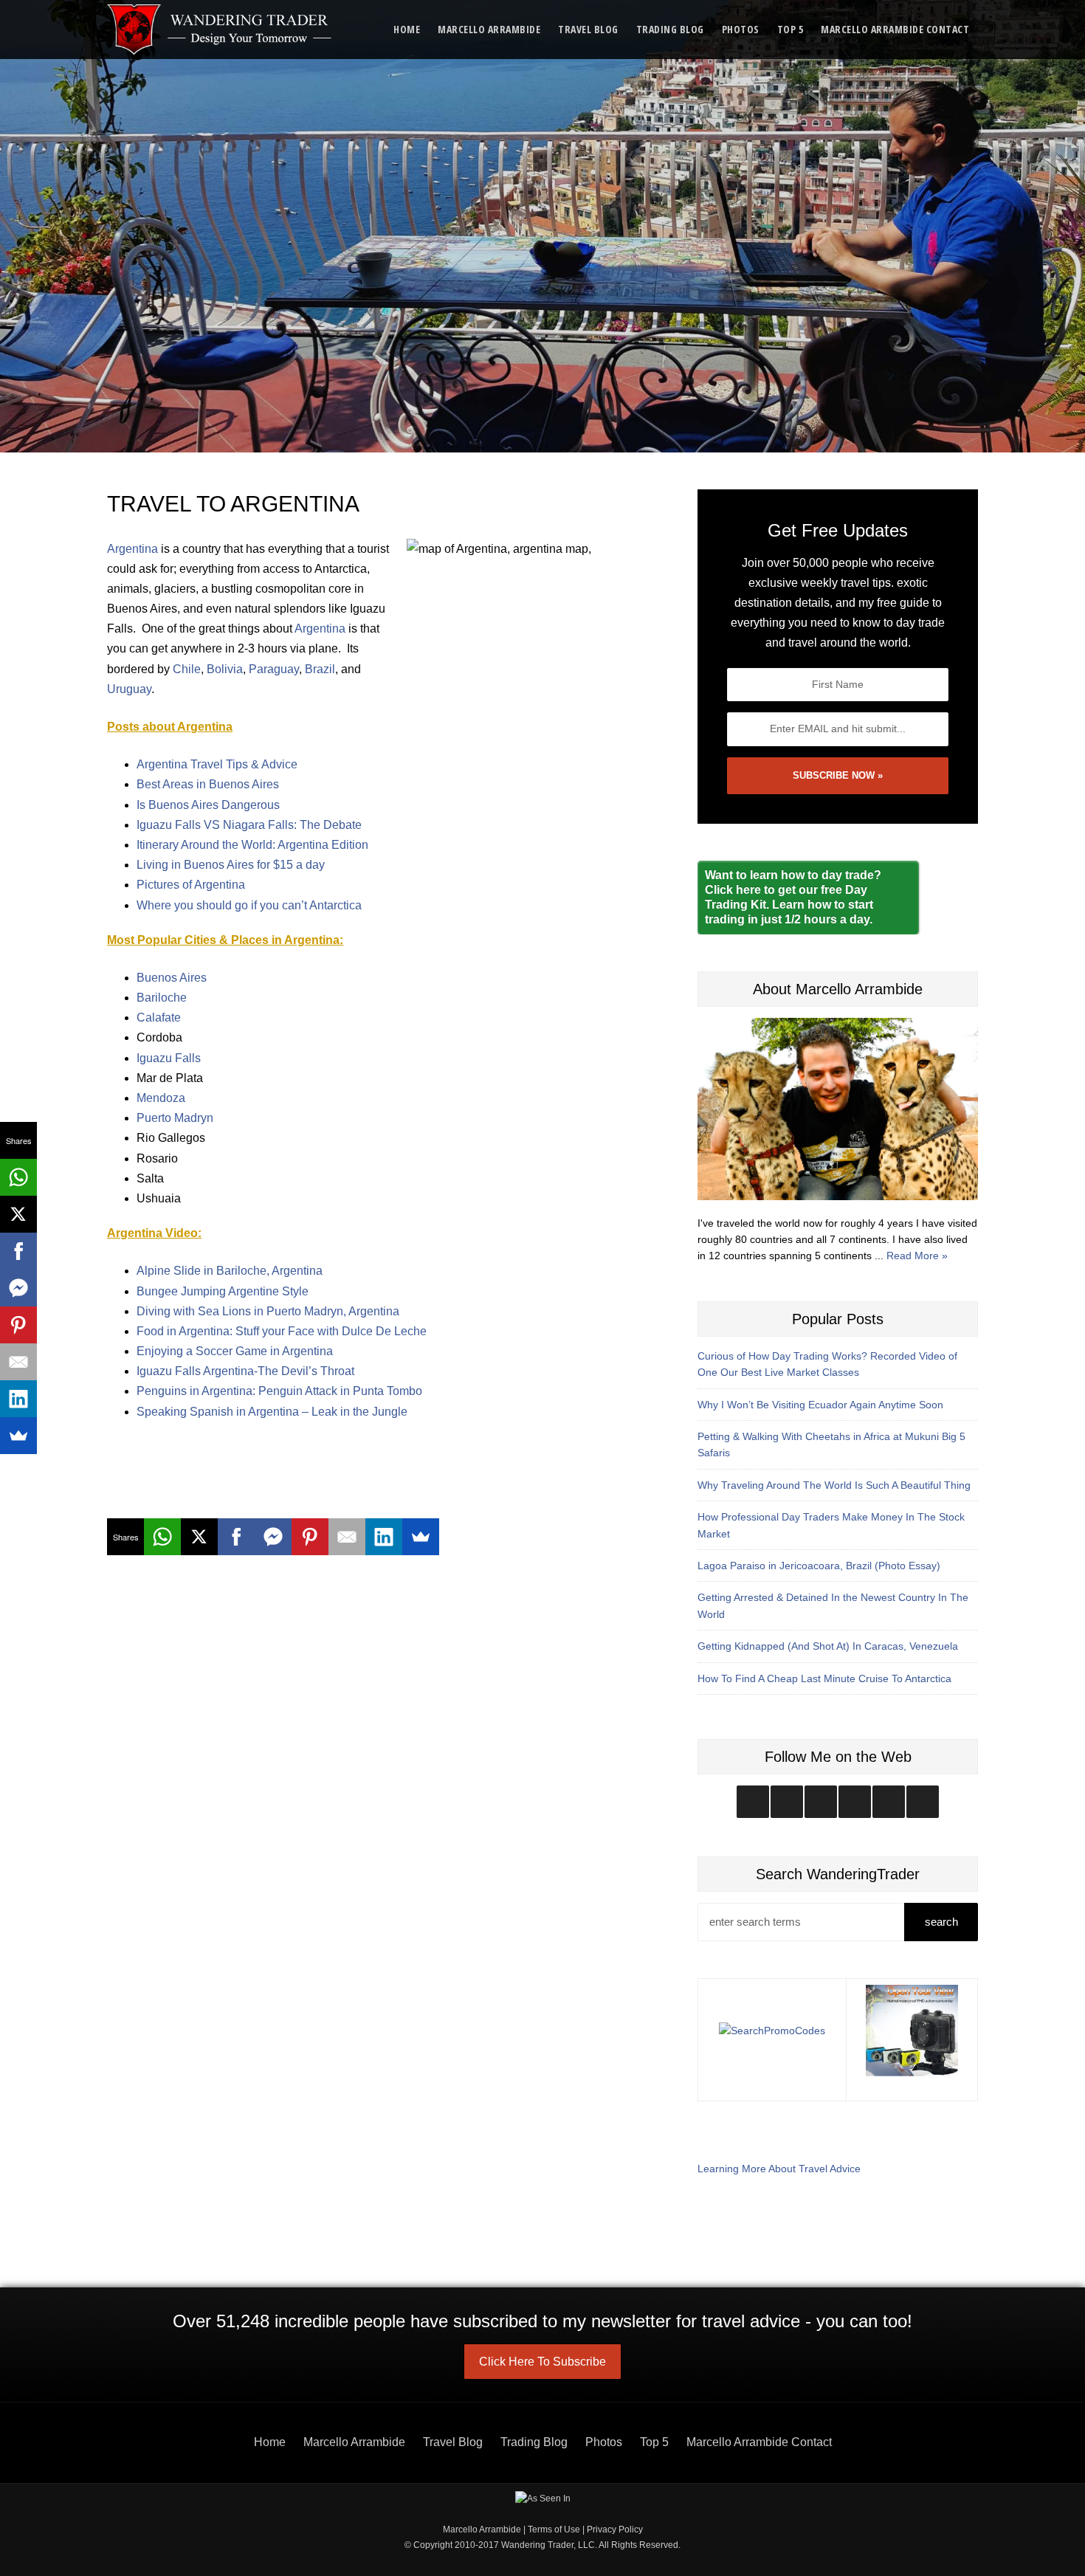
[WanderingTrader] (220, 30)
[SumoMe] (421, 1537)
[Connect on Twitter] (787, 1802)
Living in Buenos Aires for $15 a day (231, 865)
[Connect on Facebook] (821, 1802)
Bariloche (162, 998)
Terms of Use (554, 2529)
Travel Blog (588, 29)
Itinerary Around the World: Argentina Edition (252, 845)
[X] (199, 1537)
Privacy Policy (615, 2529)
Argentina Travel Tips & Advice (217, 764)
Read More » (917, 1256)
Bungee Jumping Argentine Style (223, 1291)
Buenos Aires (172, 978)
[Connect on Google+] (889, 1802)
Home (407, 29)
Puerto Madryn (175, 1118)
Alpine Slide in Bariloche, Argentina (230, 1271)
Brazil (320, 669)
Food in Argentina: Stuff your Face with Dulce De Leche (282, 1331)
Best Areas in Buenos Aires (208, 784)
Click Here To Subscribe (542, 2362)
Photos (741, 29)
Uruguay (129, 689)
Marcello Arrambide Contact (895, 29)
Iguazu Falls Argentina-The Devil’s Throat (245, 1371)
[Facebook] (236, 1537)
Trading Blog (670, 29)
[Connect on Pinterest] (923, 1802)
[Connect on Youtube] (855, 1802)
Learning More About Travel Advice (779, 2169)
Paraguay (274, 669)
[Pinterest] (310, 1537)
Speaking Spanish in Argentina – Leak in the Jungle (272, 1412)
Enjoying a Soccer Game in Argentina (235, 1351)
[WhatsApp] (162, 1537)
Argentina (132, 549)
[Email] (347, 1537)
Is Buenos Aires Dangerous (208, 805)
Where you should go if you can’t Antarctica (249, 905)
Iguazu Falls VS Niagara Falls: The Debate (249, 825)
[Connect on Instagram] (753, 1802)
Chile (187, 669)
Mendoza (161, 1098)
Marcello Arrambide (489, 29)
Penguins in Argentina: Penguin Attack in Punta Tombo (279, 1391)
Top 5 (790, 29)
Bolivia (225, 669)
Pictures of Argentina (191, 885)
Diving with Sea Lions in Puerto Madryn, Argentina (268, 1311)
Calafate (159, 1017)
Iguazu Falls (169, 1058)
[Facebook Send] (273, 1537)
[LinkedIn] (384, 1537)
